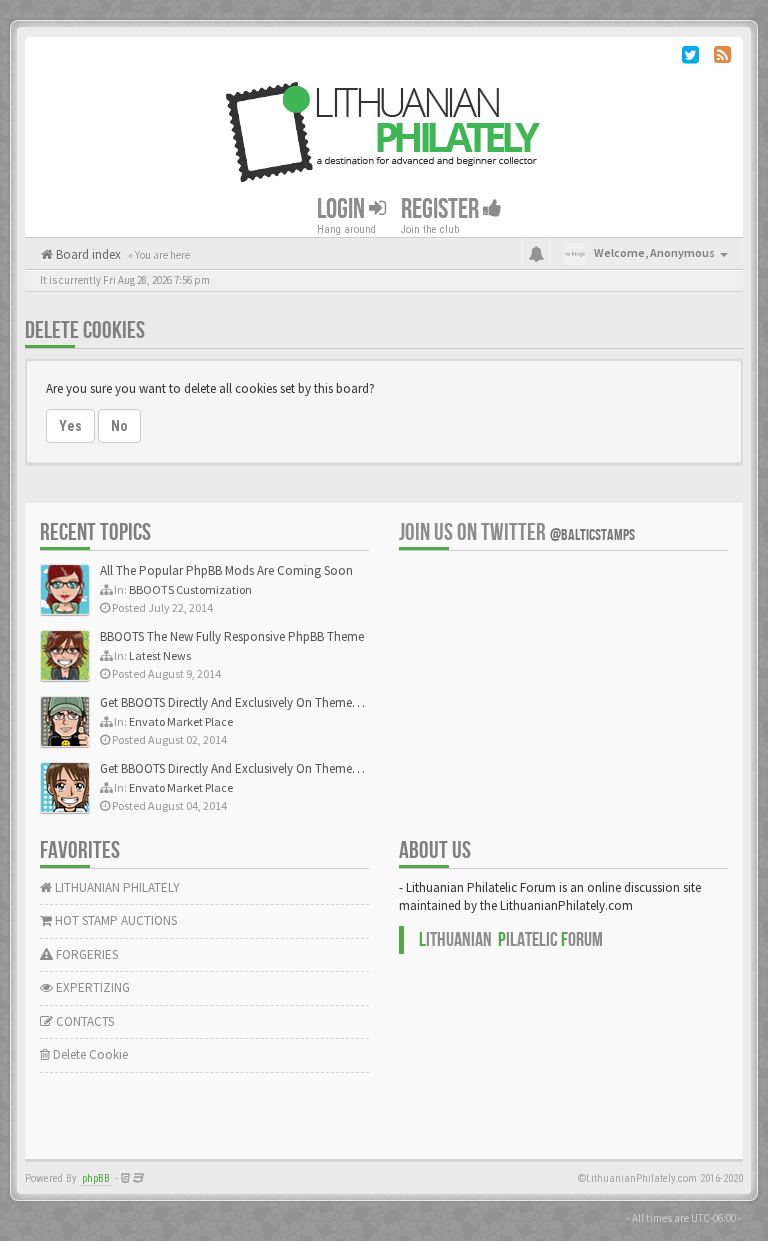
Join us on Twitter (517, 532)
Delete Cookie (89, 1054)
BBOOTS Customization (190, 589)
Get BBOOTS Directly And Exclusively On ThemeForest (242, 702)
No (119, 426)
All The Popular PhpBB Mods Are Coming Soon (226, 570)
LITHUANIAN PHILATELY (116, 887)
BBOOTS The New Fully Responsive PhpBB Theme (232, 636)
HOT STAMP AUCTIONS (114, 920)
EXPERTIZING (91, 987)
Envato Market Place (181, 721)
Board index (87, 254)
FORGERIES (85, 954)
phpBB (96, 1178)
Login (343, 209)
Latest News (160, 655)
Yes (70, 426)
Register (442, 209)
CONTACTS (83, 1021)
